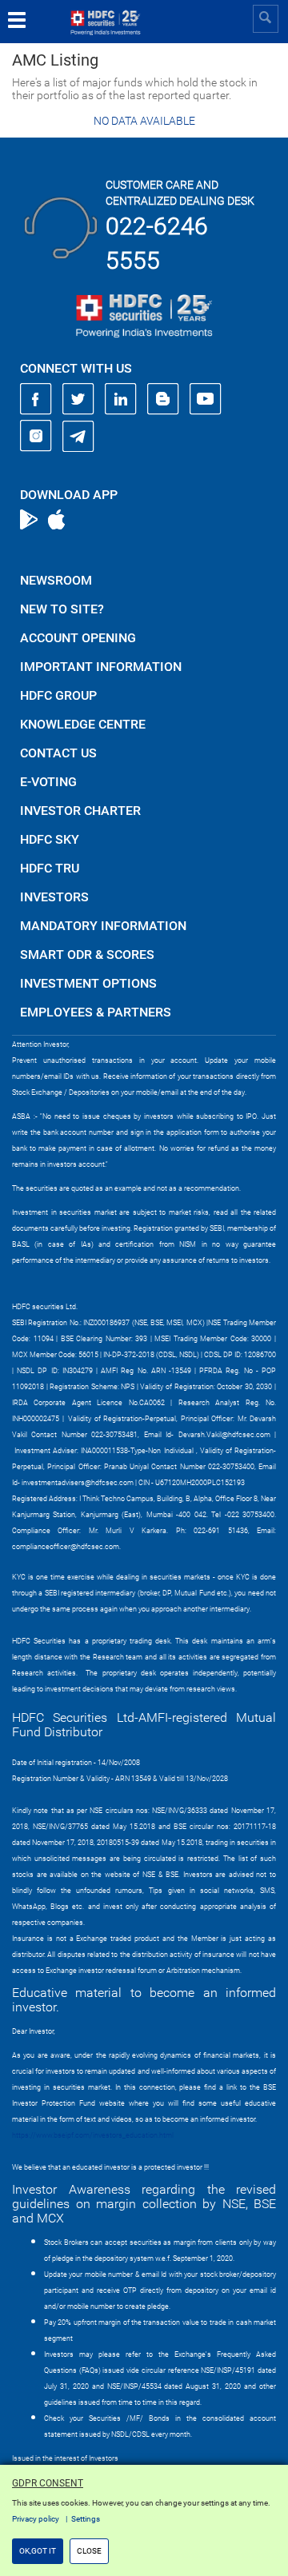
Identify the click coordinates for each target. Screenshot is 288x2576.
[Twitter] (78, 399)
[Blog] (163, 399)
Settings (86, 2519)
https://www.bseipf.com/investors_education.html (93, 2135)
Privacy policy (36, 2519)
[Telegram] (78, 436)
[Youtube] (206, 399)
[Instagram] (36, 436)
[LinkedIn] (121, 399)
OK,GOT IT (38, 2551)
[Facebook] (36, 399)
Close (89, 2551)
